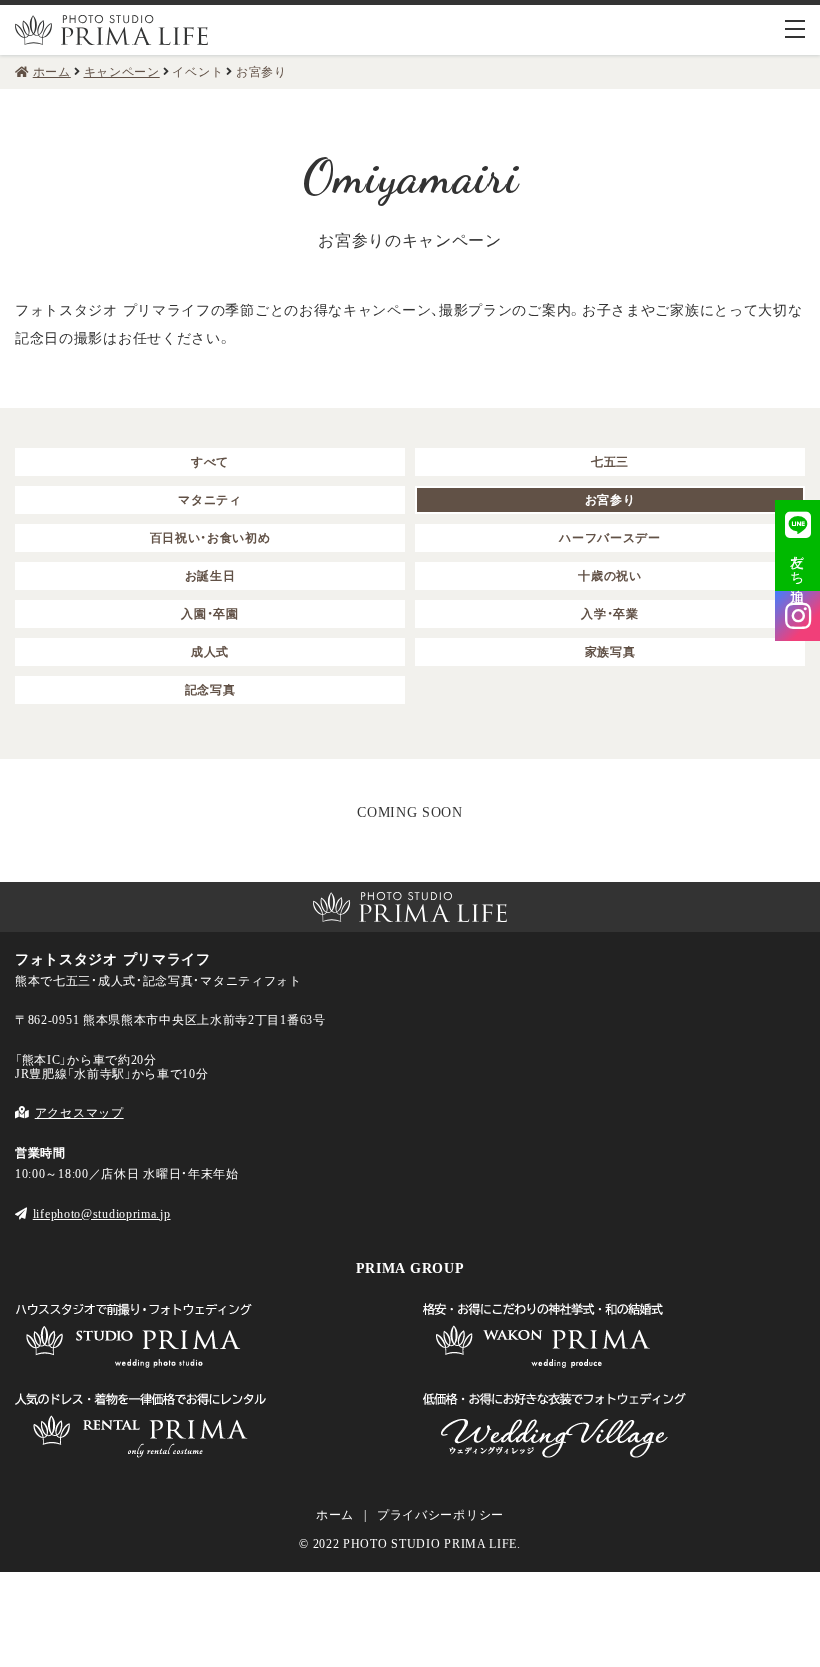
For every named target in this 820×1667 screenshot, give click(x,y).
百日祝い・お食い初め (210, 538)
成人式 (210, 652)
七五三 (610, 462)
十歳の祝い (610, 576)
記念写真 (210, 690)
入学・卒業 (610, 614)
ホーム (335, 1515)
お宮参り (610, 500)
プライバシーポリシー (440, 1515)
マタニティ (210, 500)
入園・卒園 (210, 614)
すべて (210, 462)
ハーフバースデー (610, 538)
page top (31, 842)
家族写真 (610, 652)
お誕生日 (210, 576)
